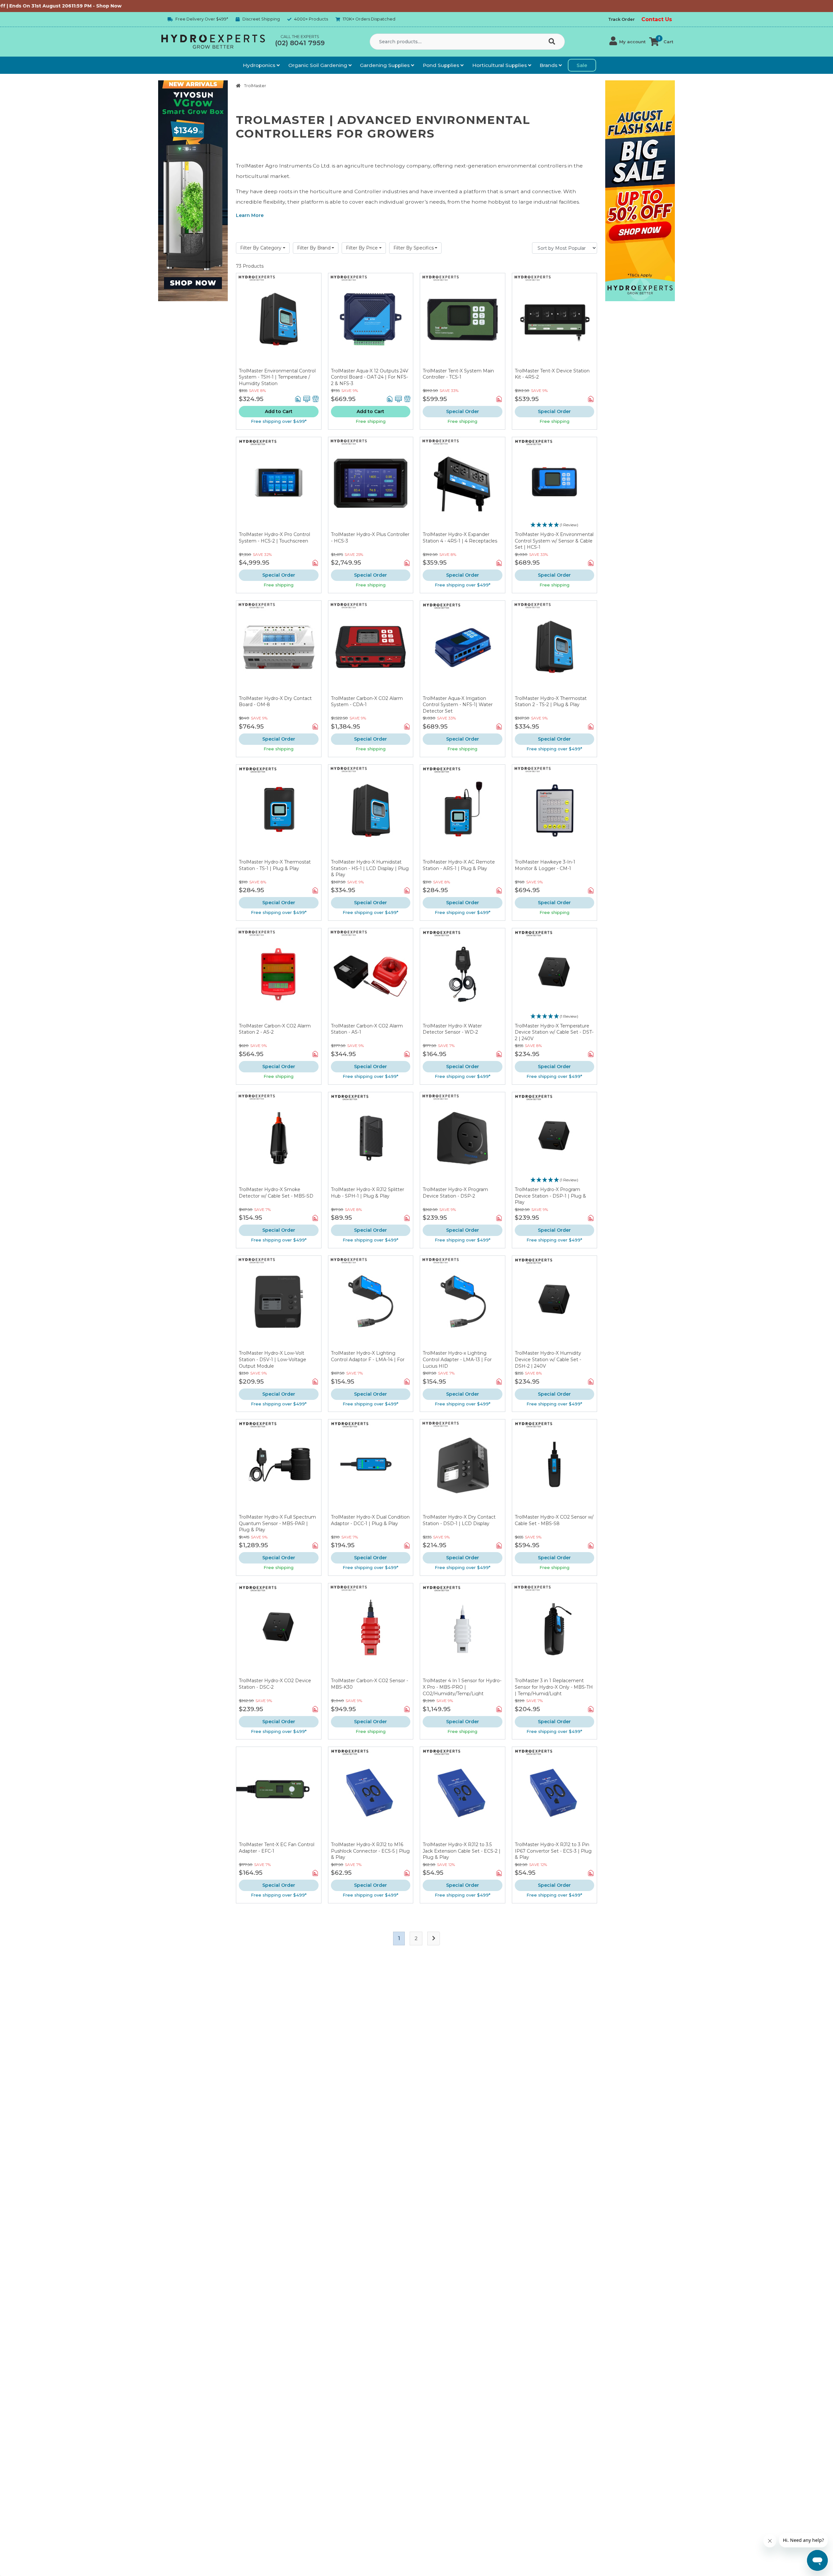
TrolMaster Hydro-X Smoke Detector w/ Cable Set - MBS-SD (276, 1193)
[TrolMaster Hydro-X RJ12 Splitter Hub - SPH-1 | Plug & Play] (371, 1140)
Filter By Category (261, 248)
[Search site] (553, 42)
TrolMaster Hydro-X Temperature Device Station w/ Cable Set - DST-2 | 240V (554, 1032)
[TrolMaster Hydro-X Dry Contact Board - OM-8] (279, 648)
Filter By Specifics (414, 248)
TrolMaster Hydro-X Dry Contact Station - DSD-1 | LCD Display (459, 1520)
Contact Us (657, 19)
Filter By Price (362, 248)
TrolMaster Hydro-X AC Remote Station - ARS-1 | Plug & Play (459, 865)
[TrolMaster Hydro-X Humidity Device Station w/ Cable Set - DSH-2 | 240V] (555, 1303)
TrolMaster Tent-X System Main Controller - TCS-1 (458, 374)
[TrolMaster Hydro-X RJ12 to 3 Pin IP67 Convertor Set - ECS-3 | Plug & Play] (555, 1794)
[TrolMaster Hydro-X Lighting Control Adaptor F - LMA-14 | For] (371, 1303)
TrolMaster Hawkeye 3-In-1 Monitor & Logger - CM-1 (545, 865)
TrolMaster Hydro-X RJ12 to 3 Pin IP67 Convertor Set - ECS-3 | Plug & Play (553, 1851)
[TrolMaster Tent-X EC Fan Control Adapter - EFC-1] (279, 1794)
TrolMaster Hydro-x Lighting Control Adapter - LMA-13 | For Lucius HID (457, 1359)
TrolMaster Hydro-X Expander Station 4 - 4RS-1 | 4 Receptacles (460, 538)
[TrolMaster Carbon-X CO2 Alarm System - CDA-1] (371, 648)
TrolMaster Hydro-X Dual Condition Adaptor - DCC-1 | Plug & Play (370, 1520)
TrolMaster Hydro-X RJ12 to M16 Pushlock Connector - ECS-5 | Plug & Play (370, 1851)
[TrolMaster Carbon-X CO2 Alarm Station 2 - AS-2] (279, 976)
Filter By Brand (314, 248)
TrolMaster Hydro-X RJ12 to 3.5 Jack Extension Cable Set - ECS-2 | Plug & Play (462, 1851)
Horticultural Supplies (500, 65)
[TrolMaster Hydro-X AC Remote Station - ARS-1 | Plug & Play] (463, 812)
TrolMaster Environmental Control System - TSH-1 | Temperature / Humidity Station (277, 377)
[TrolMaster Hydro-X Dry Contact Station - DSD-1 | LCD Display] (463, 1467)
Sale (582, 65)
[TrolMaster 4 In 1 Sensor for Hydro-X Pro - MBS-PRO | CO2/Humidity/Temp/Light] (463, 1631)
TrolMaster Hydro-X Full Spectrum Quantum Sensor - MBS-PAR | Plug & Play (277, 1523)
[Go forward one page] (434, 1939)
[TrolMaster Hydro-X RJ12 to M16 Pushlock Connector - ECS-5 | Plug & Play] (371, 1794)
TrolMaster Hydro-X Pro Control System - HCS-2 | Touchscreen (274, 538)
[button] (628, 42)
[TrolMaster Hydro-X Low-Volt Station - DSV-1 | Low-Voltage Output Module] (279, 1303)
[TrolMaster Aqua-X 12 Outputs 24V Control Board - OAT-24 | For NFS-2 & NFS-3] (371, 321)
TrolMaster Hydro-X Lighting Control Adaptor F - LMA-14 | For (368, 1356)
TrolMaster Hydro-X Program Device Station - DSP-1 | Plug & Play (550, 1196)
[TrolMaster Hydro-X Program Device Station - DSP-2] (463, 1140)
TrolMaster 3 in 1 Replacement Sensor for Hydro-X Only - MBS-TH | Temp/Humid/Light (554, 1687)
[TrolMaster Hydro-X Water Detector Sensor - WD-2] (463, 976)
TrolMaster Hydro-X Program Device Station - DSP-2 (455, 1193)
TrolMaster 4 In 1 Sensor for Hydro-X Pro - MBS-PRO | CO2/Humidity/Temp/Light (462, 1687)
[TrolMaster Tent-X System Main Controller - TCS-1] (463, 321)
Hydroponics (260, 65)
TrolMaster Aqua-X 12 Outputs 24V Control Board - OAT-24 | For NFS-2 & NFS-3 (370, 377)
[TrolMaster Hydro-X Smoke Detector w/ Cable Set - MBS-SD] (279, 1140)
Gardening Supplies (385, 65)
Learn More (250, 215)
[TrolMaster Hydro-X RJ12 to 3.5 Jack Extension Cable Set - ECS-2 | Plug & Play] (463, 1794)
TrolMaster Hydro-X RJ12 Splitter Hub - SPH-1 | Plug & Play (368, 1193)
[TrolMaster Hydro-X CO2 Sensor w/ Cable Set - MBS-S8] (555, 1467)
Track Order (621, 19)
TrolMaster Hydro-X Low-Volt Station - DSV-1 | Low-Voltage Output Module (273, 1359)
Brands (549, 65)
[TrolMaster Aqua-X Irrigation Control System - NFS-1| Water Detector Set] (463, 648)
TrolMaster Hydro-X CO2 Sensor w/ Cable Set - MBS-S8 (554, 1520)
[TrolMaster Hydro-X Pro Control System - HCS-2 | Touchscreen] (279, 484)
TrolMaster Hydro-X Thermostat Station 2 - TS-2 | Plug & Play (551, 702)
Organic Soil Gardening (318, 65)
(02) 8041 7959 (300, 43)
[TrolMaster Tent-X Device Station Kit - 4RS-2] (555, 321)
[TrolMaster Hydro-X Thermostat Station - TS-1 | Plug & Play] (279, 812)
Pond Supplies (442, 65)
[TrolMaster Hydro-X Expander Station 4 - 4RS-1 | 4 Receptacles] (463, 484)
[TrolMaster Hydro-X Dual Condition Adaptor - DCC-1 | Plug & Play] (371, 1467)
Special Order (463, 411)
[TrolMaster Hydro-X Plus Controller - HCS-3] (371, 484)
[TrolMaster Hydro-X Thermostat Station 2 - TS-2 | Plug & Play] (555, 648)
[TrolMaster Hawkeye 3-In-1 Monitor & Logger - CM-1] (555, 812)
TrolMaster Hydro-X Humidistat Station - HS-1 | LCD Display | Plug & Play (370, 868)
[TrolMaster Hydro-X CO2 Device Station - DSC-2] (279, 1631)
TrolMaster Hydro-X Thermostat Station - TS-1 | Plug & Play (275, 865)
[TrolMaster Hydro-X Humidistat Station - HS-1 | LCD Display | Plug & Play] (371, 812)
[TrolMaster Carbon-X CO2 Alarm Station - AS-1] (371, 976)
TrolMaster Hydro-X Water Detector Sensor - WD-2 (452, 1029)
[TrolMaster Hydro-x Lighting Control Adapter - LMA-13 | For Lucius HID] (463, 1303)
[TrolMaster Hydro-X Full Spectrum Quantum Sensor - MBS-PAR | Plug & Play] (279, 1467)
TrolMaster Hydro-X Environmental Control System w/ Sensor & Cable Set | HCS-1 (554, 541)
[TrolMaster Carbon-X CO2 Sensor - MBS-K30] (371, 1631)
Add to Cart (279, 411)
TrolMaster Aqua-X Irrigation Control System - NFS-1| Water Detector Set (458, 705)
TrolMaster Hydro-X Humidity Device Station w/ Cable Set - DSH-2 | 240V (548, 1359)
